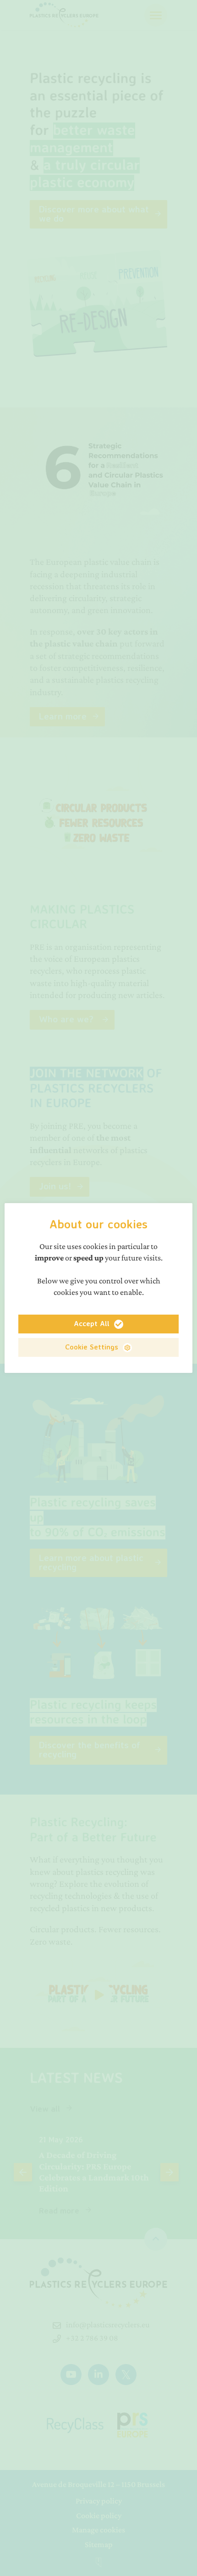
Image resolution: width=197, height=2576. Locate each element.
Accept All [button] (92, 1323)
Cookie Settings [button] (92, 1347)
